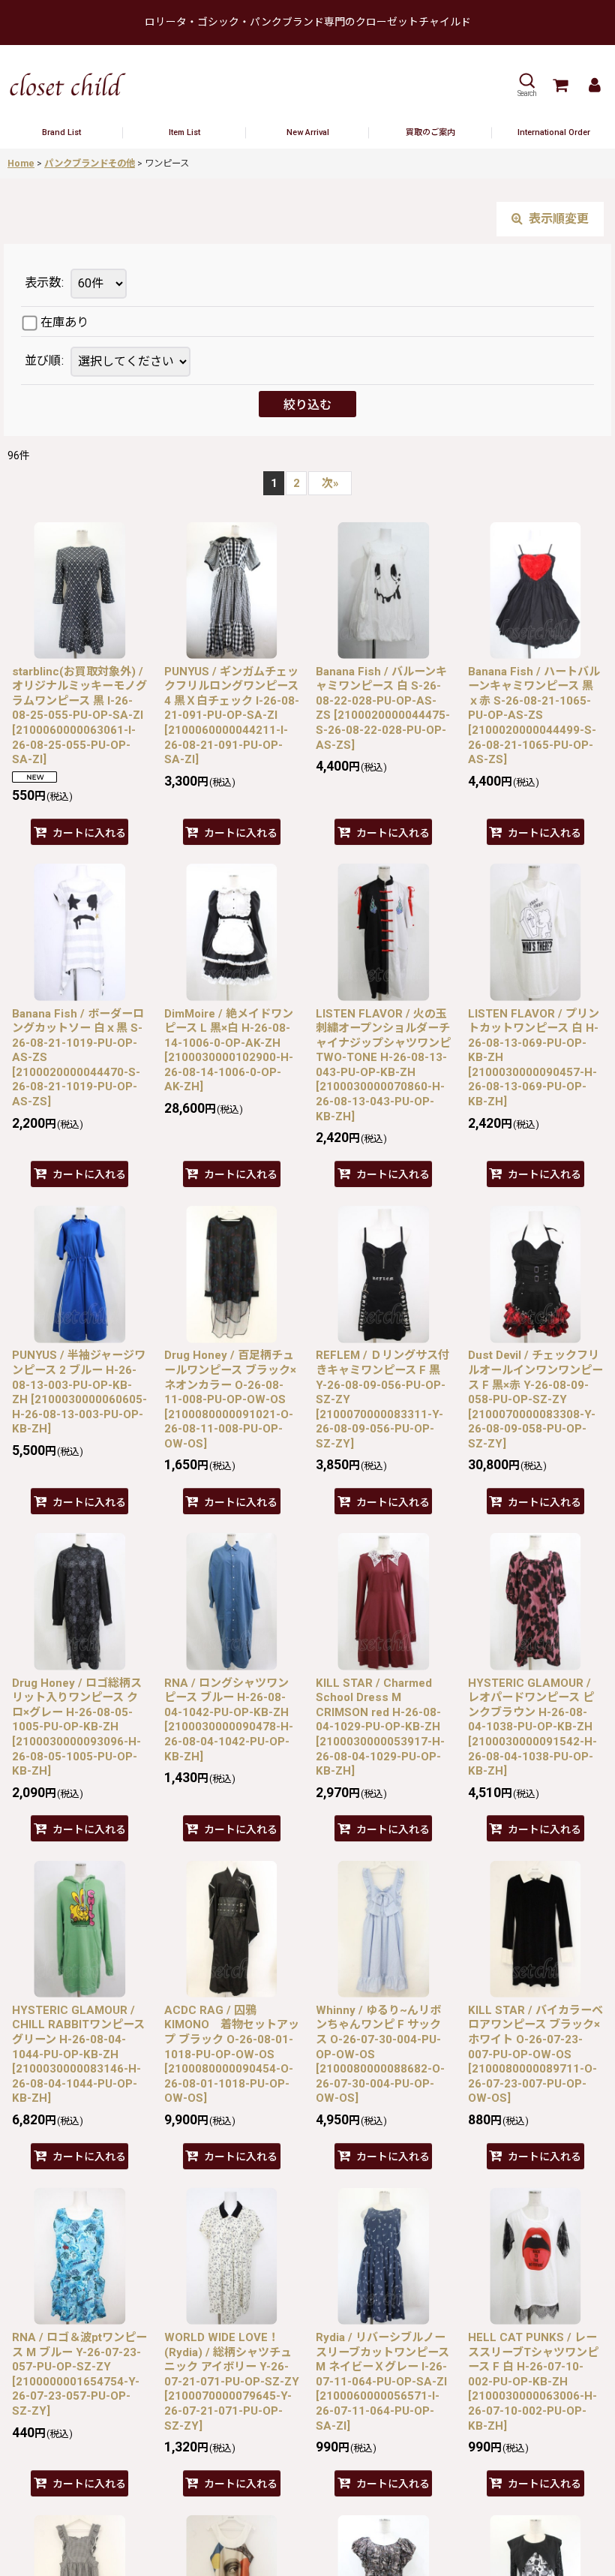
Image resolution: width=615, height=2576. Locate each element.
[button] (526, 85)
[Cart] (559, 85)
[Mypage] (594, 85)
